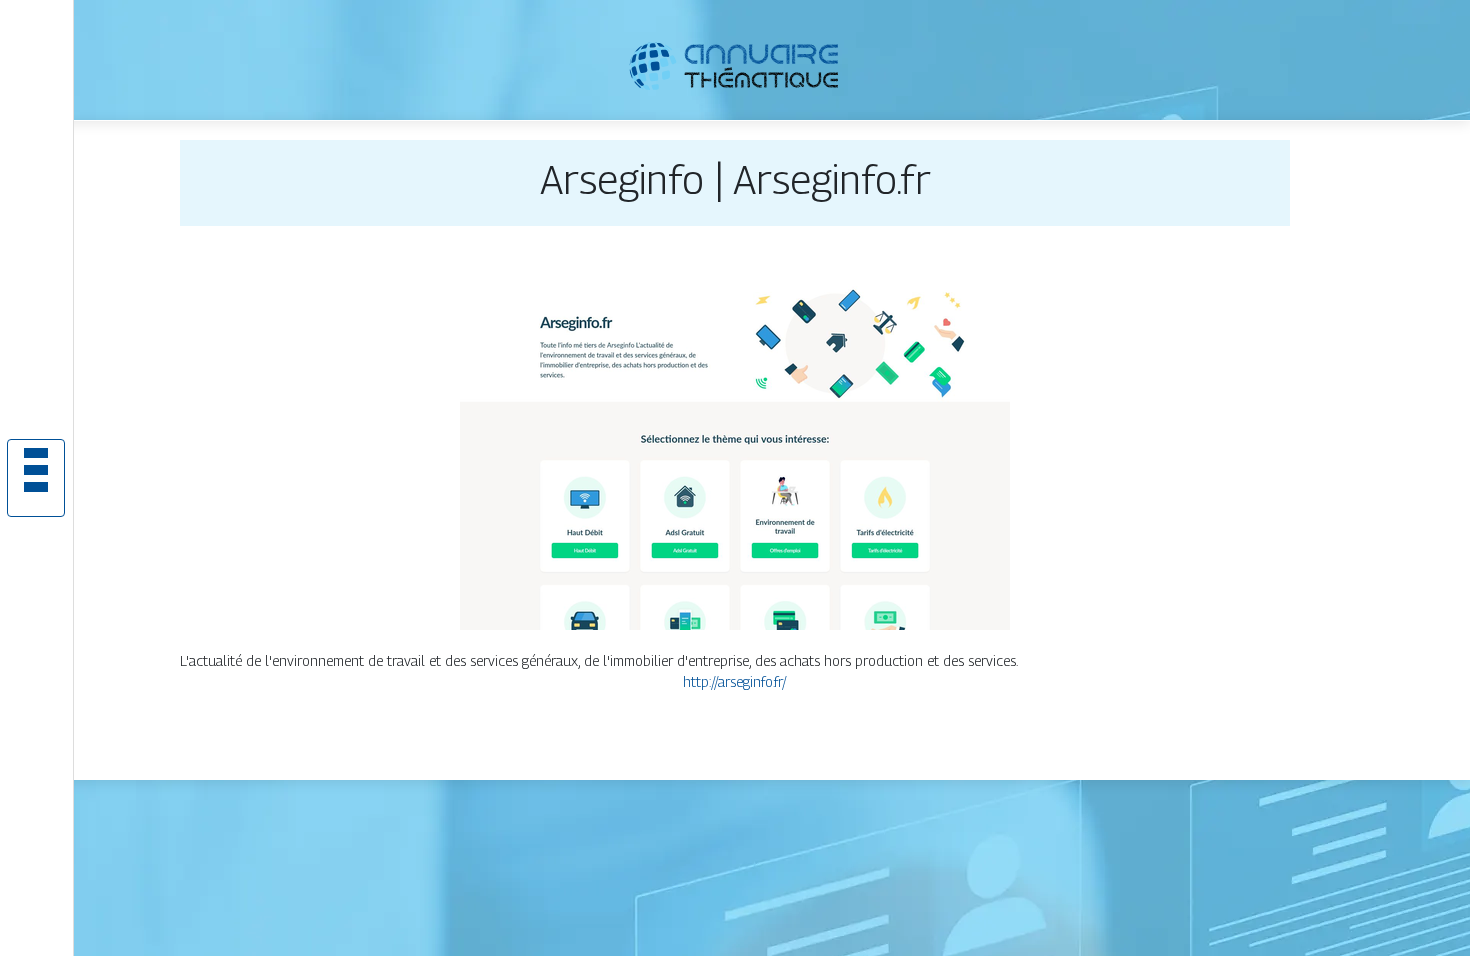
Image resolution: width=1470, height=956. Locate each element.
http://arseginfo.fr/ (735, 681)
